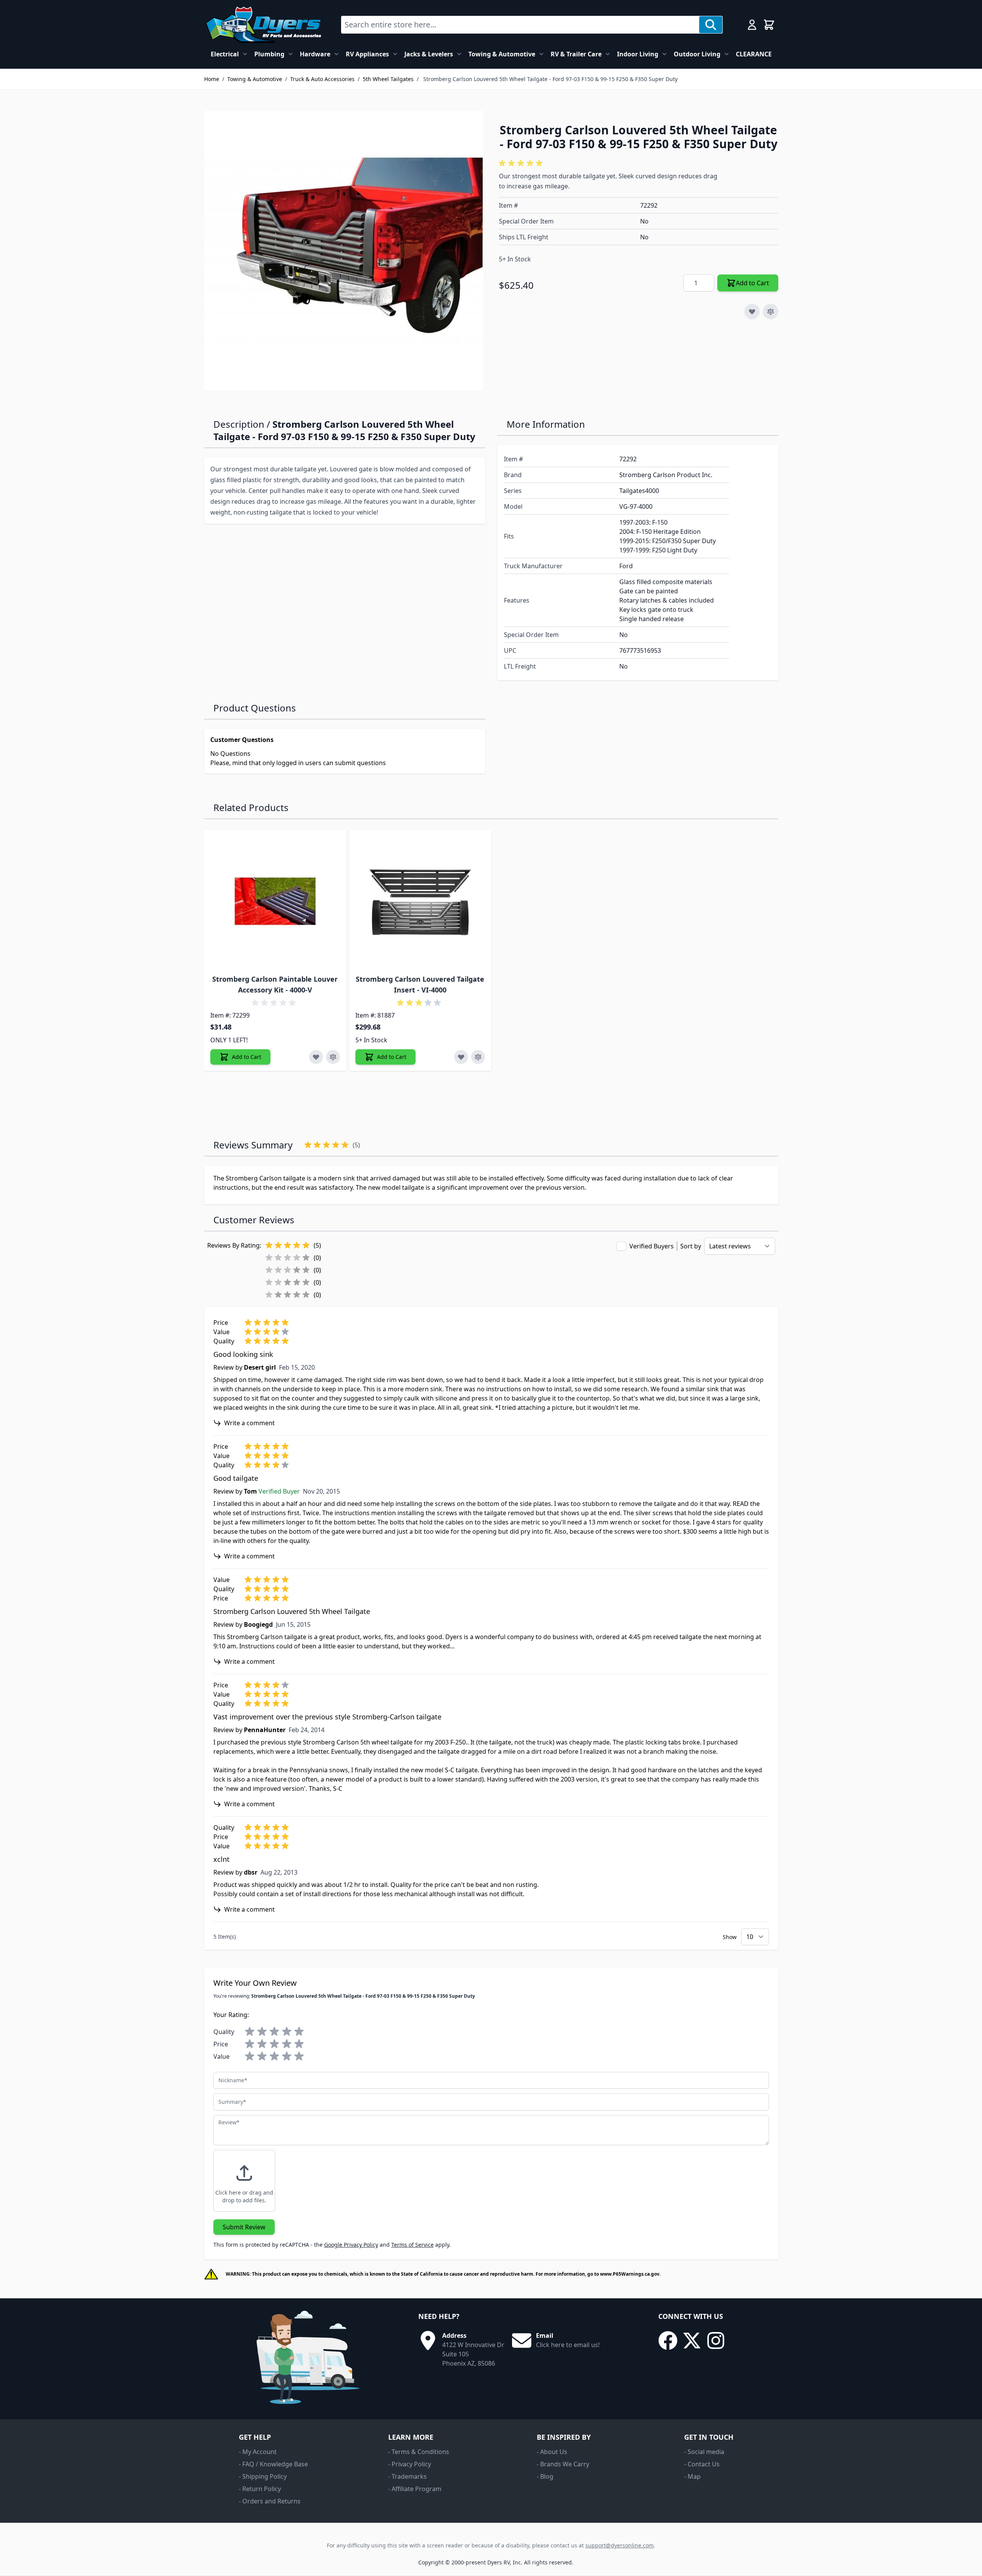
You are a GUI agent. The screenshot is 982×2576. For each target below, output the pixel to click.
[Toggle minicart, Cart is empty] (769, 25)
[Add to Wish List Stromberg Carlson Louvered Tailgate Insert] (461, 1057)
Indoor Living (638, 54)
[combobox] (520, 25)
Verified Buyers (652, 1246)
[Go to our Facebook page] (668, 2341)
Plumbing (269, 54)
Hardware (315, 54)
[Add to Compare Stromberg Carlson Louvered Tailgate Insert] (478, 1057)
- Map (692, 2476)
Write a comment (249, 1423)
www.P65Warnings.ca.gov (630, 2274)
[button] (522, 163)
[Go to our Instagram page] (716, 2341)
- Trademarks (407, 2476)
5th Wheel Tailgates (388, 79)
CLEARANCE (754, 54)
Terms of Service (412, 2245)
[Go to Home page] (263, 25)
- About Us (552, 2452)
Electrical (225, 54)
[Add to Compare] (771, 312)
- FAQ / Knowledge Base (273, 2464)
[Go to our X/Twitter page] (692, 2341)
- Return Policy (260, 2489)
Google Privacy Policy (351, 2245)
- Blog (545, 2476)
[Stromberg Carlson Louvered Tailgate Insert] (420, 901)
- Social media (704, 2452)
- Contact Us (702, 2464)
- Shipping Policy (263, 2476)
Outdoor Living (697, 54)
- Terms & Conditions (419, 2452)
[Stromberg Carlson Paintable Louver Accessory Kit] (275, 901)
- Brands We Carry (563, 2464)
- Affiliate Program (415, 2489)
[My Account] (752, 25)
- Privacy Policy (410, 2464)
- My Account (258, 2452)
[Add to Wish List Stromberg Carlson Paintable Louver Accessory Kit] (316, 1057)
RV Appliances (367, 54)
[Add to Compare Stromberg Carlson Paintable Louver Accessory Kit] (333, 1057)
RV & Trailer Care (576, 54)
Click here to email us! (568, 2345)
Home (212, 79)
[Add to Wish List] (752, 312)
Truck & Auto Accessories (322, 79)
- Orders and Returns (270, 2501)
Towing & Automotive (502, 54)
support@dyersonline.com (619, 2545)
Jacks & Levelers (429, 54)
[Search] (711, 25)
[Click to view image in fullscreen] (344, 251)
